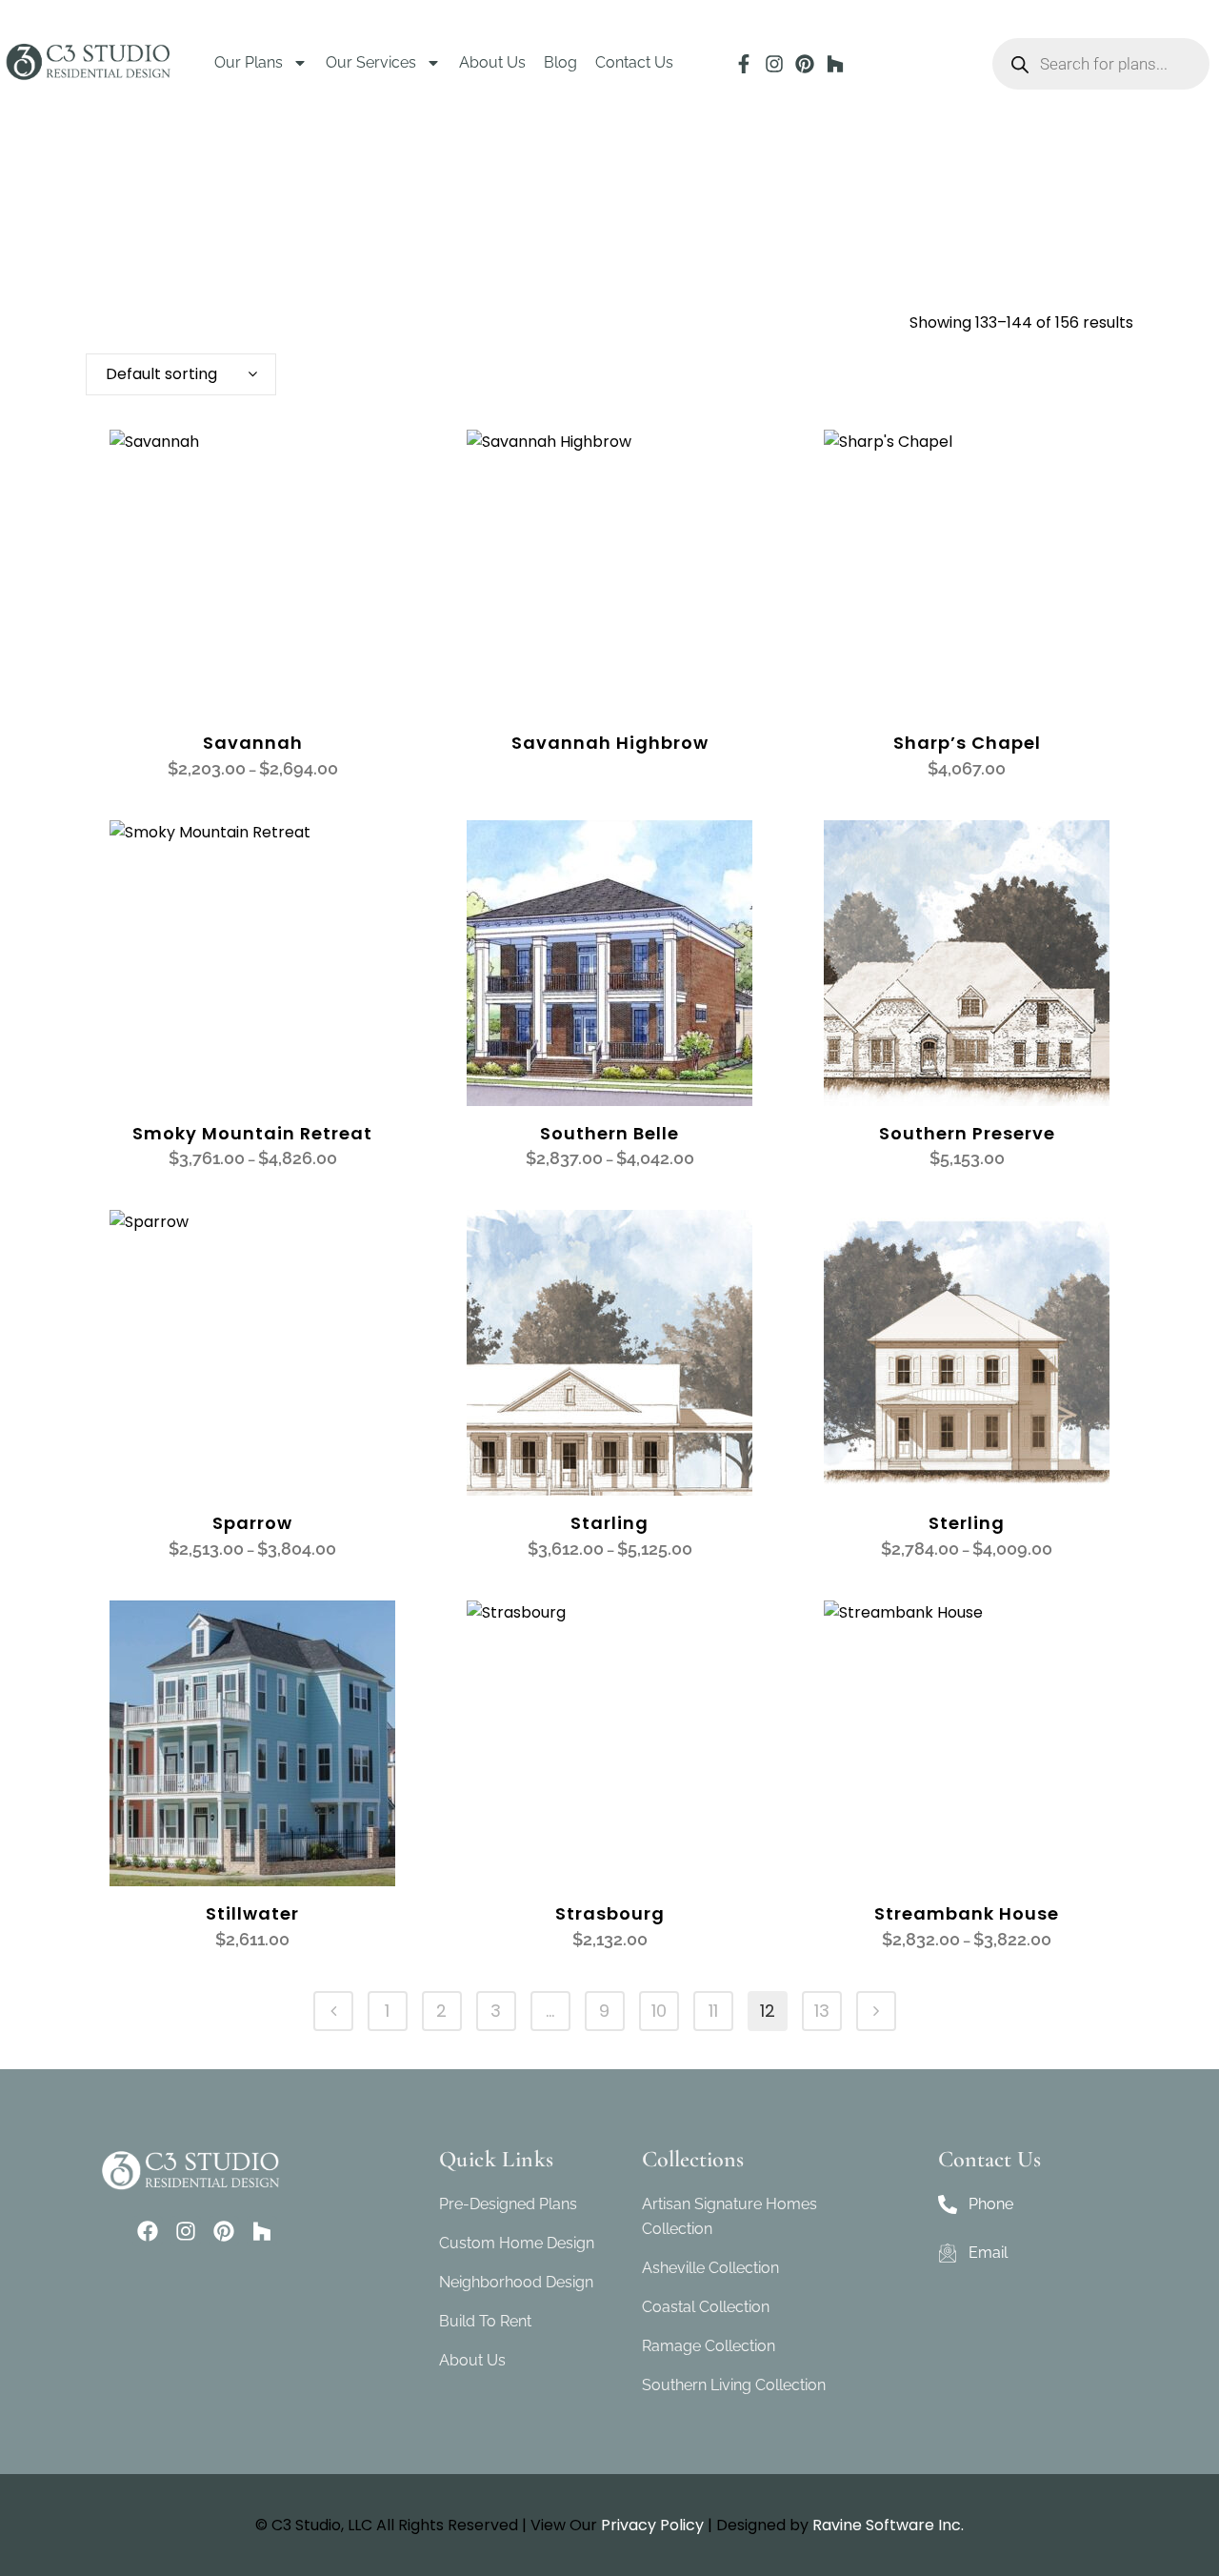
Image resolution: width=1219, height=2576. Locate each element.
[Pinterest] (805, 64)
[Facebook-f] (744, 64)
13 (822, 2011)
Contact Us (634, 62)
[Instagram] (774, 64)
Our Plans (249, 62)
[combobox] (181, 374)
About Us (492, 62)
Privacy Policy (652, 2525)
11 (713, 2011)
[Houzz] (835, 64)
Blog (560, 62)
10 (659, 2011)
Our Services (371, 62)
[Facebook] (148, 2231)
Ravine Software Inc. (888, 2525)
